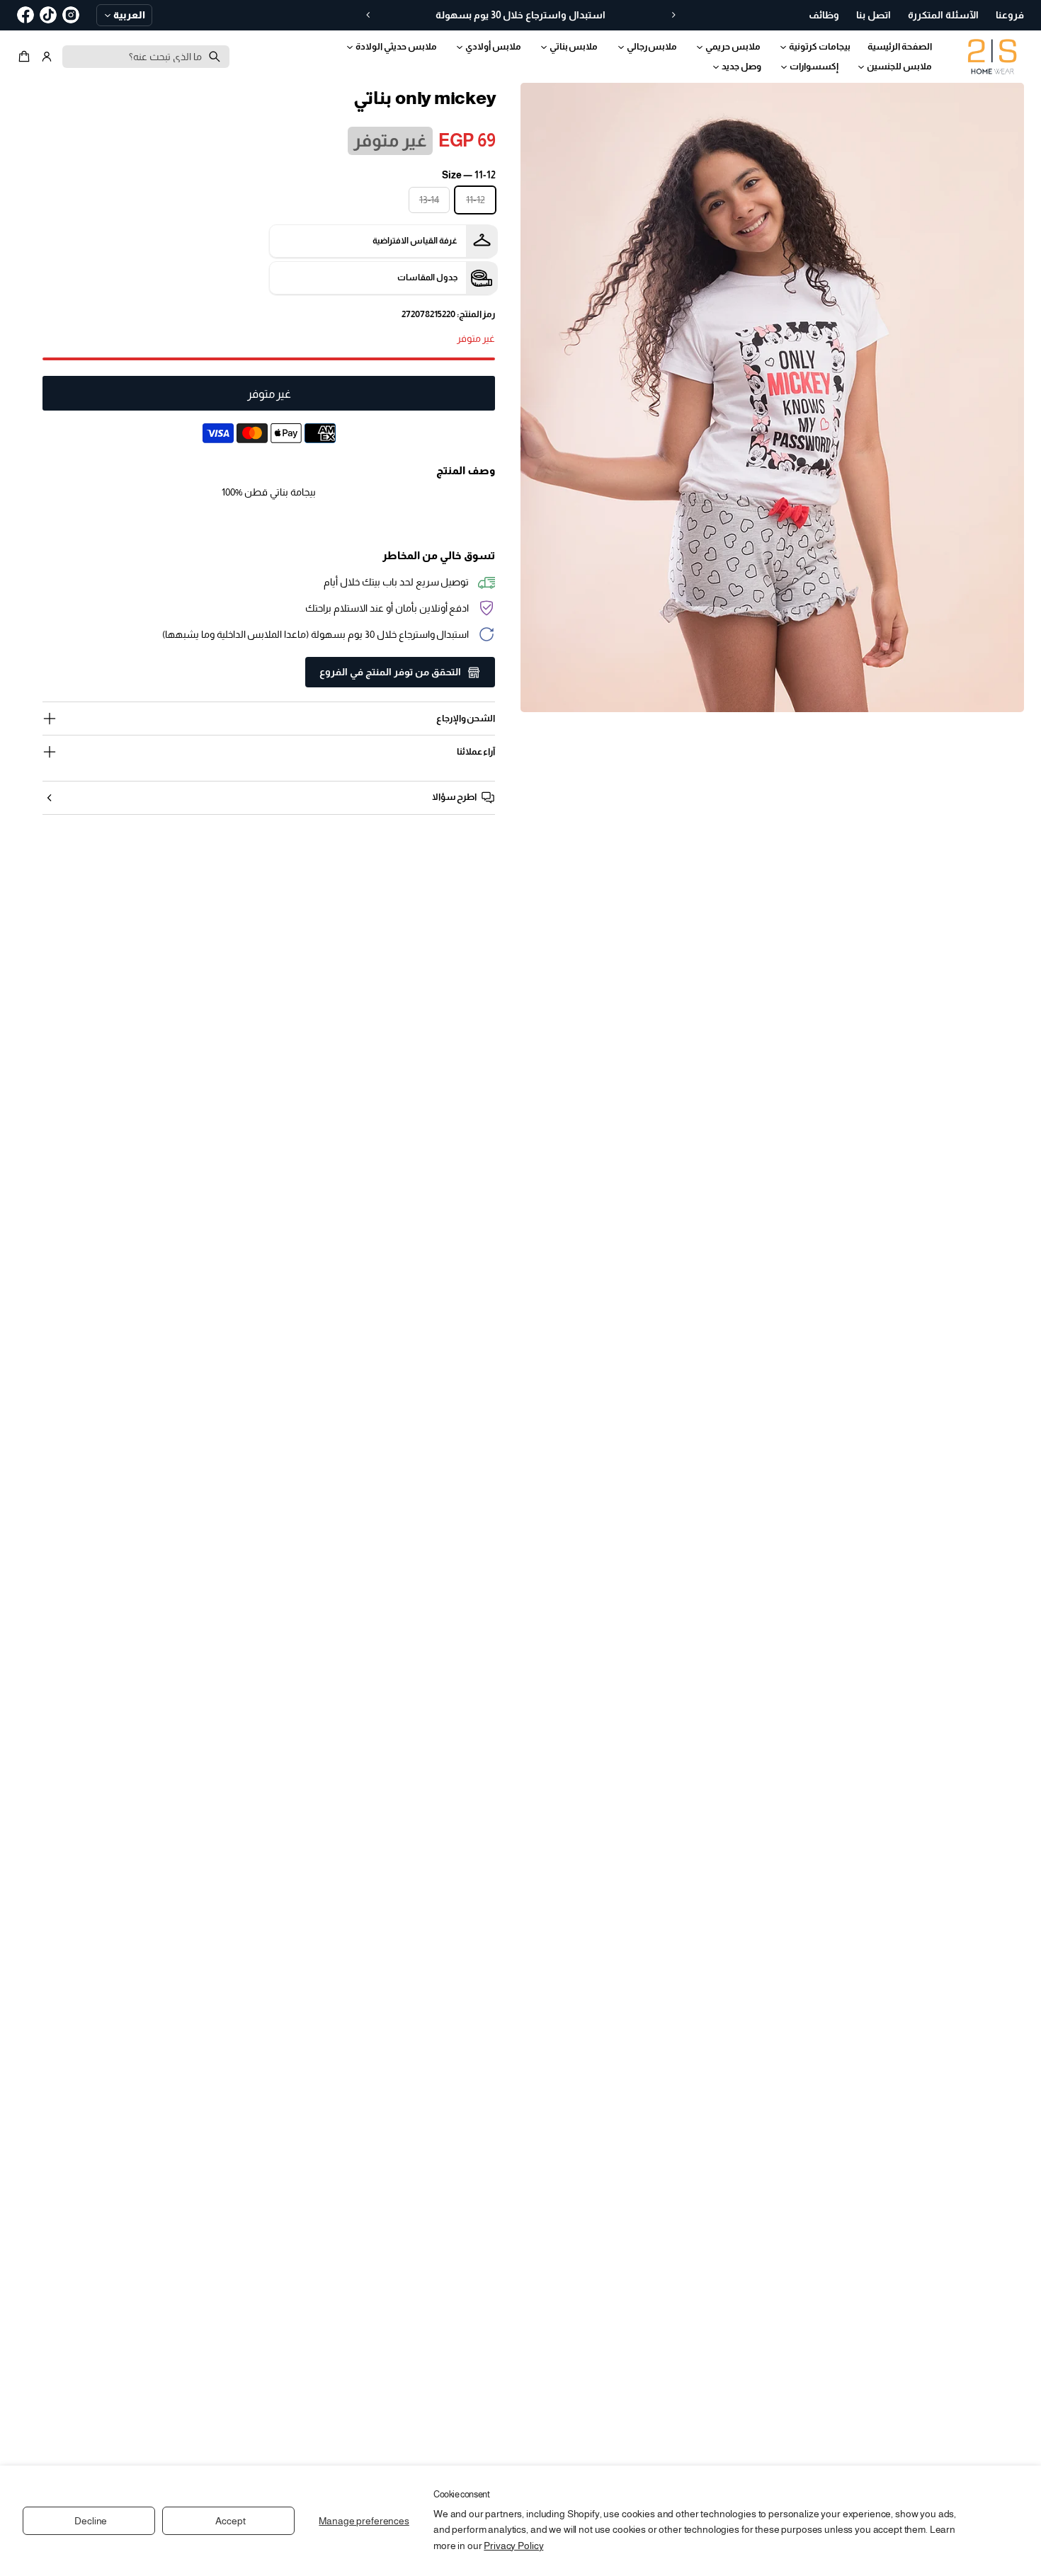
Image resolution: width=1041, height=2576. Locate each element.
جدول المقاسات (427, 277)
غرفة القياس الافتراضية (415, 241)
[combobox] (146, 57)
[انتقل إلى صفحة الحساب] (47, 57)
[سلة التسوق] (26, 57)
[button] (26, 57)
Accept (230, 2521)
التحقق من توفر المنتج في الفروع (390, 672)
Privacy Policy (513, 2546)
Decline (91, 2521)
